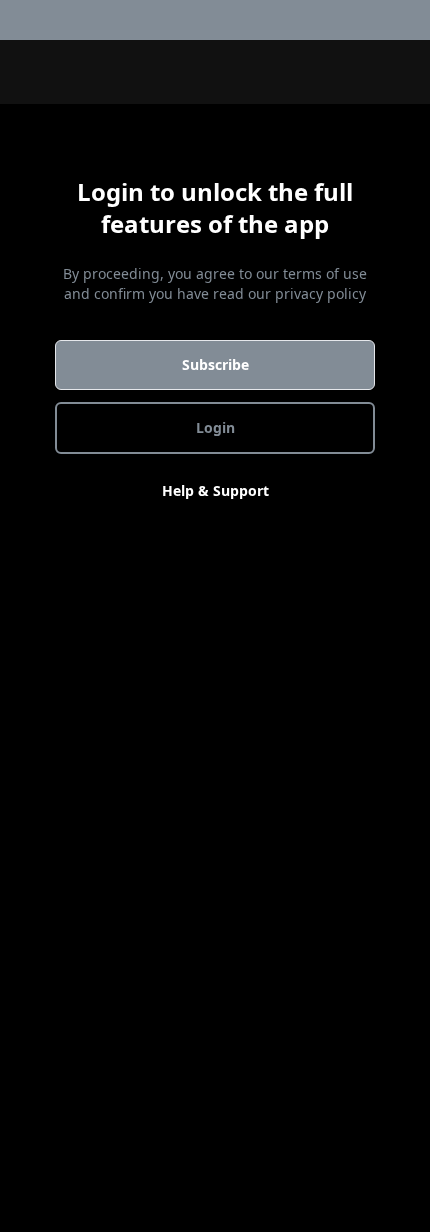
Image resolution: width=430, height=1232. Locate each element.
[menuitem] (418, 20)
